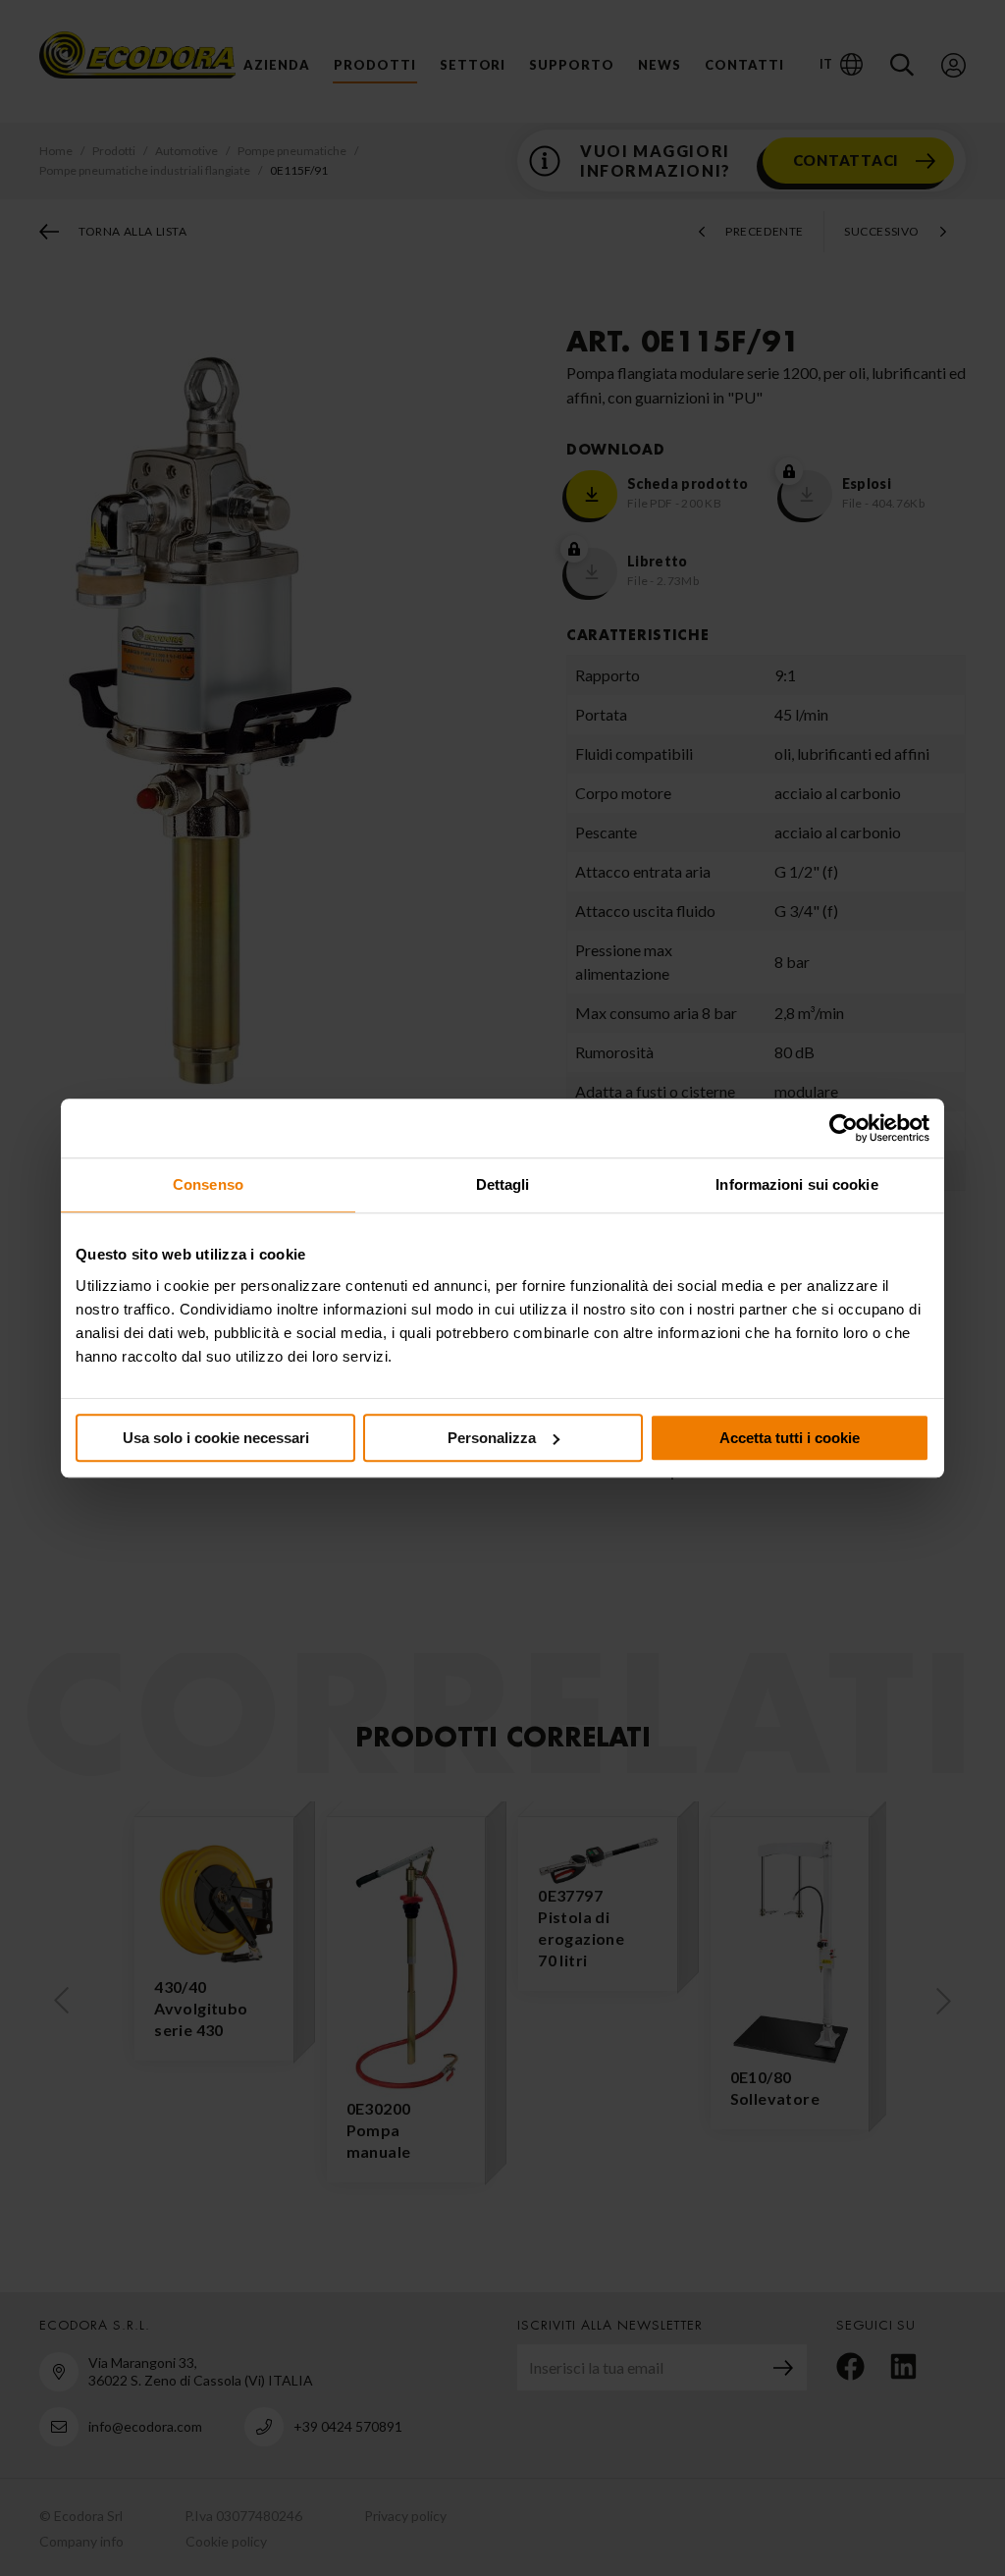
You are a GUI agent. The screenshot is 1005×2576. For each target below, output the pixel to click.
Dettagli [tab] (503, 1184)
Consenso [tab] (208, 1184)
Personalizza (492, 1438)
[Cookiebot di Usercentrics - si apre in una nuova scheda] (844, 1128)
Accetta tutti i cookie (790, 1438)
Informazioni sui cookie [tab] (796, 1184)
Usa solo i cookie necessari (216, 1438)
